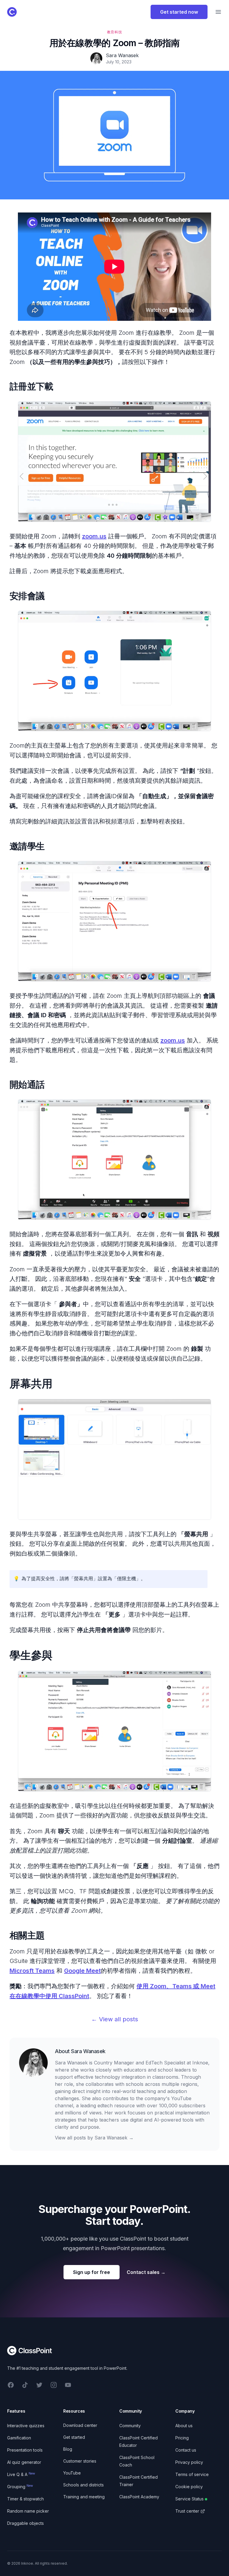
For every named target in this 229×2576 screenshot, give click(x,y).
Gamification (19, 2438)
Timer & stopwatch (25, 2499)
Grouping (20, 2487)
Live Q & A (21, 2474)
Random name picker (28, 2511)
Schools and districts (83, 2485)
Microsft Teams (32, 1971)
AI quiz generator (24, 2462)
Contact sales (146, 2272)
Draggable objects (25, 2523)
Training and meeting (84, 2497)
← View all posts (115, 2019)
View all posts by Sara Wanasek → (94, 2138)
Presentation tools (25, 2450)
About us (184, 2426)
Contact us (186, 2450)
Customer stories (80, 2461)
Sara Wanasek (88, 2051)
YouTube (72, 2473)
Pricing (182, 2438)
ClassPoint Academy (139, 2497)
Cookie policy (189, 2487)
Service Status (189, 2499)
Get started (74, 2437)
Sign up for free (92, 2272)
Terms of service (192, 2474)
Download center (80, 2425)
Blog (68, 2449)
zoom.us (94, 536)
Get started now (179, 12)
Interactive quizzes (26, 2426)
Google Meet (82, 1971)
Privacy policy (189, 2462)
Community (130, 2426)
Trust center (187, 2511)
